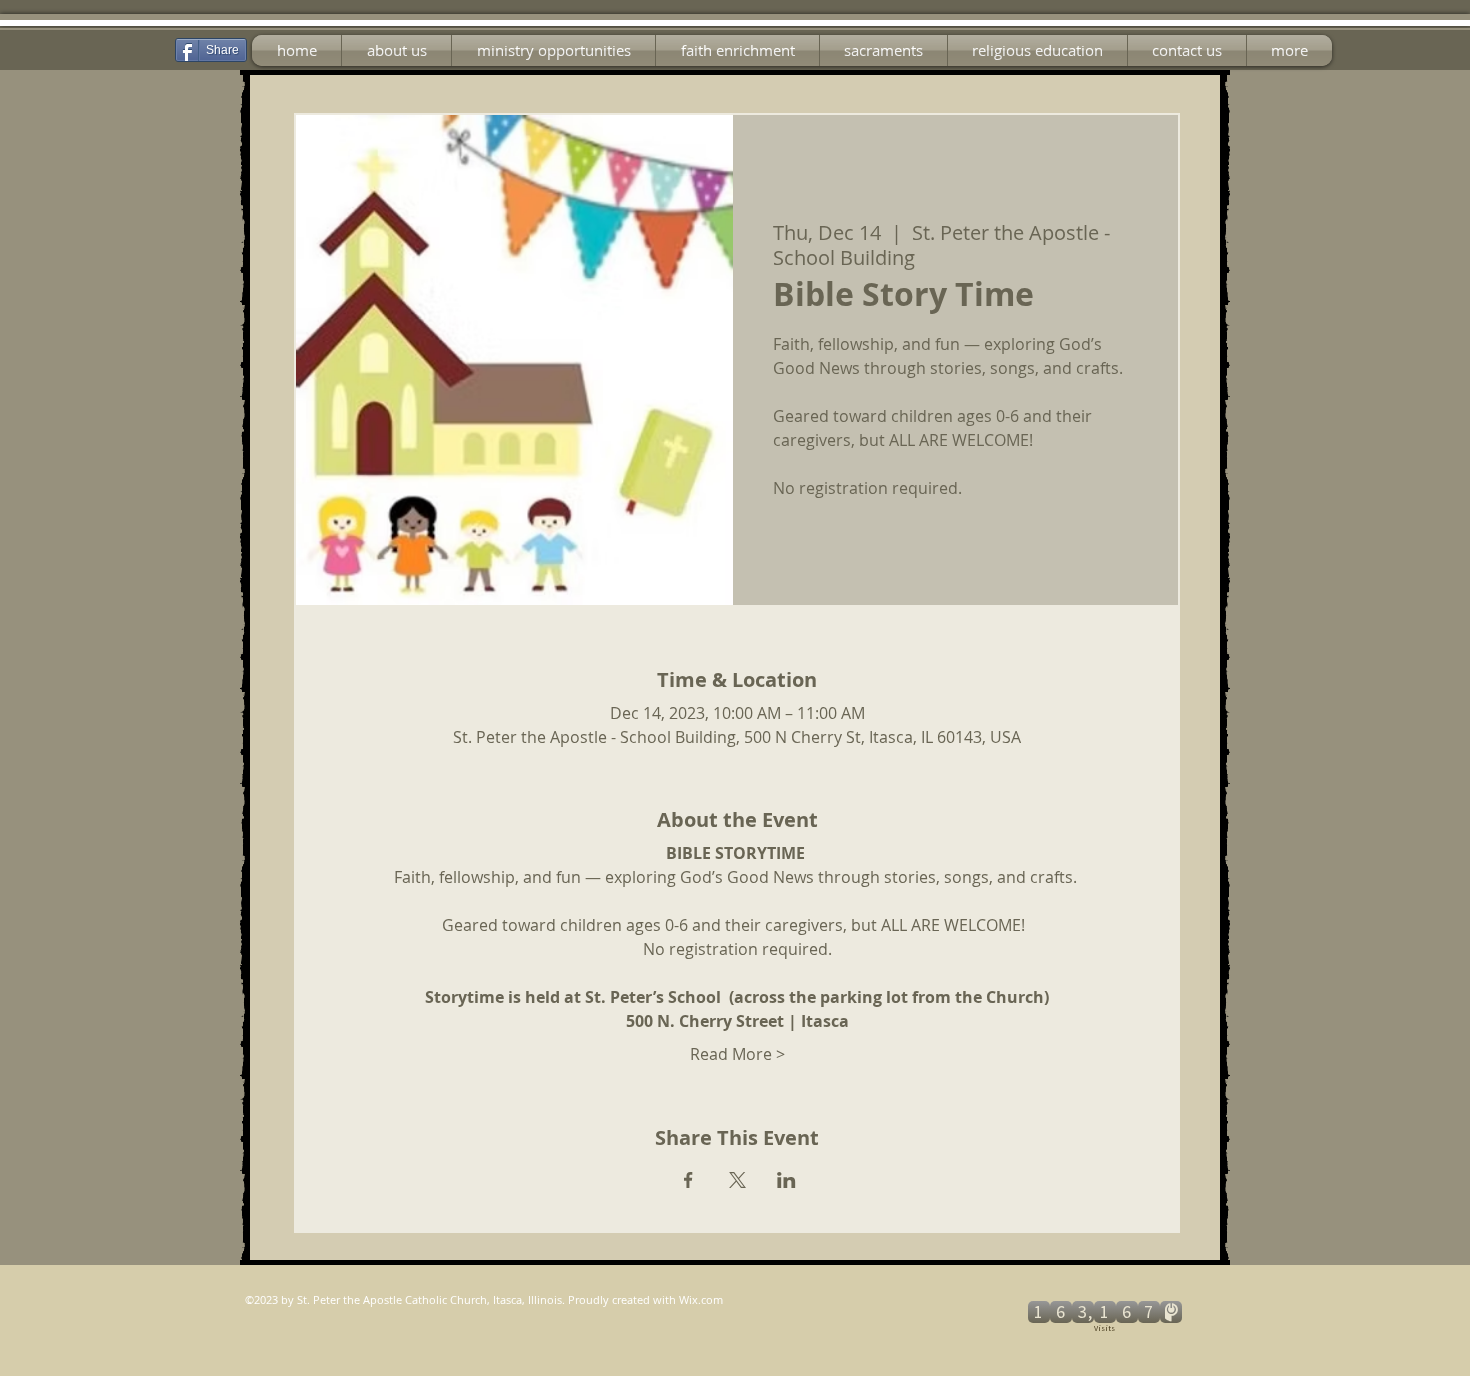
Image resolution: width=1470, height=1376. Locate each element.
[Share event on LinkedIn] (786, 1180)
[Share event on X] (737, 1180)
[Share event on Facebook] (688, 1180)
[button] (553, 50)
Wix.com (701, 1299)
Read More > (737, 1054)
